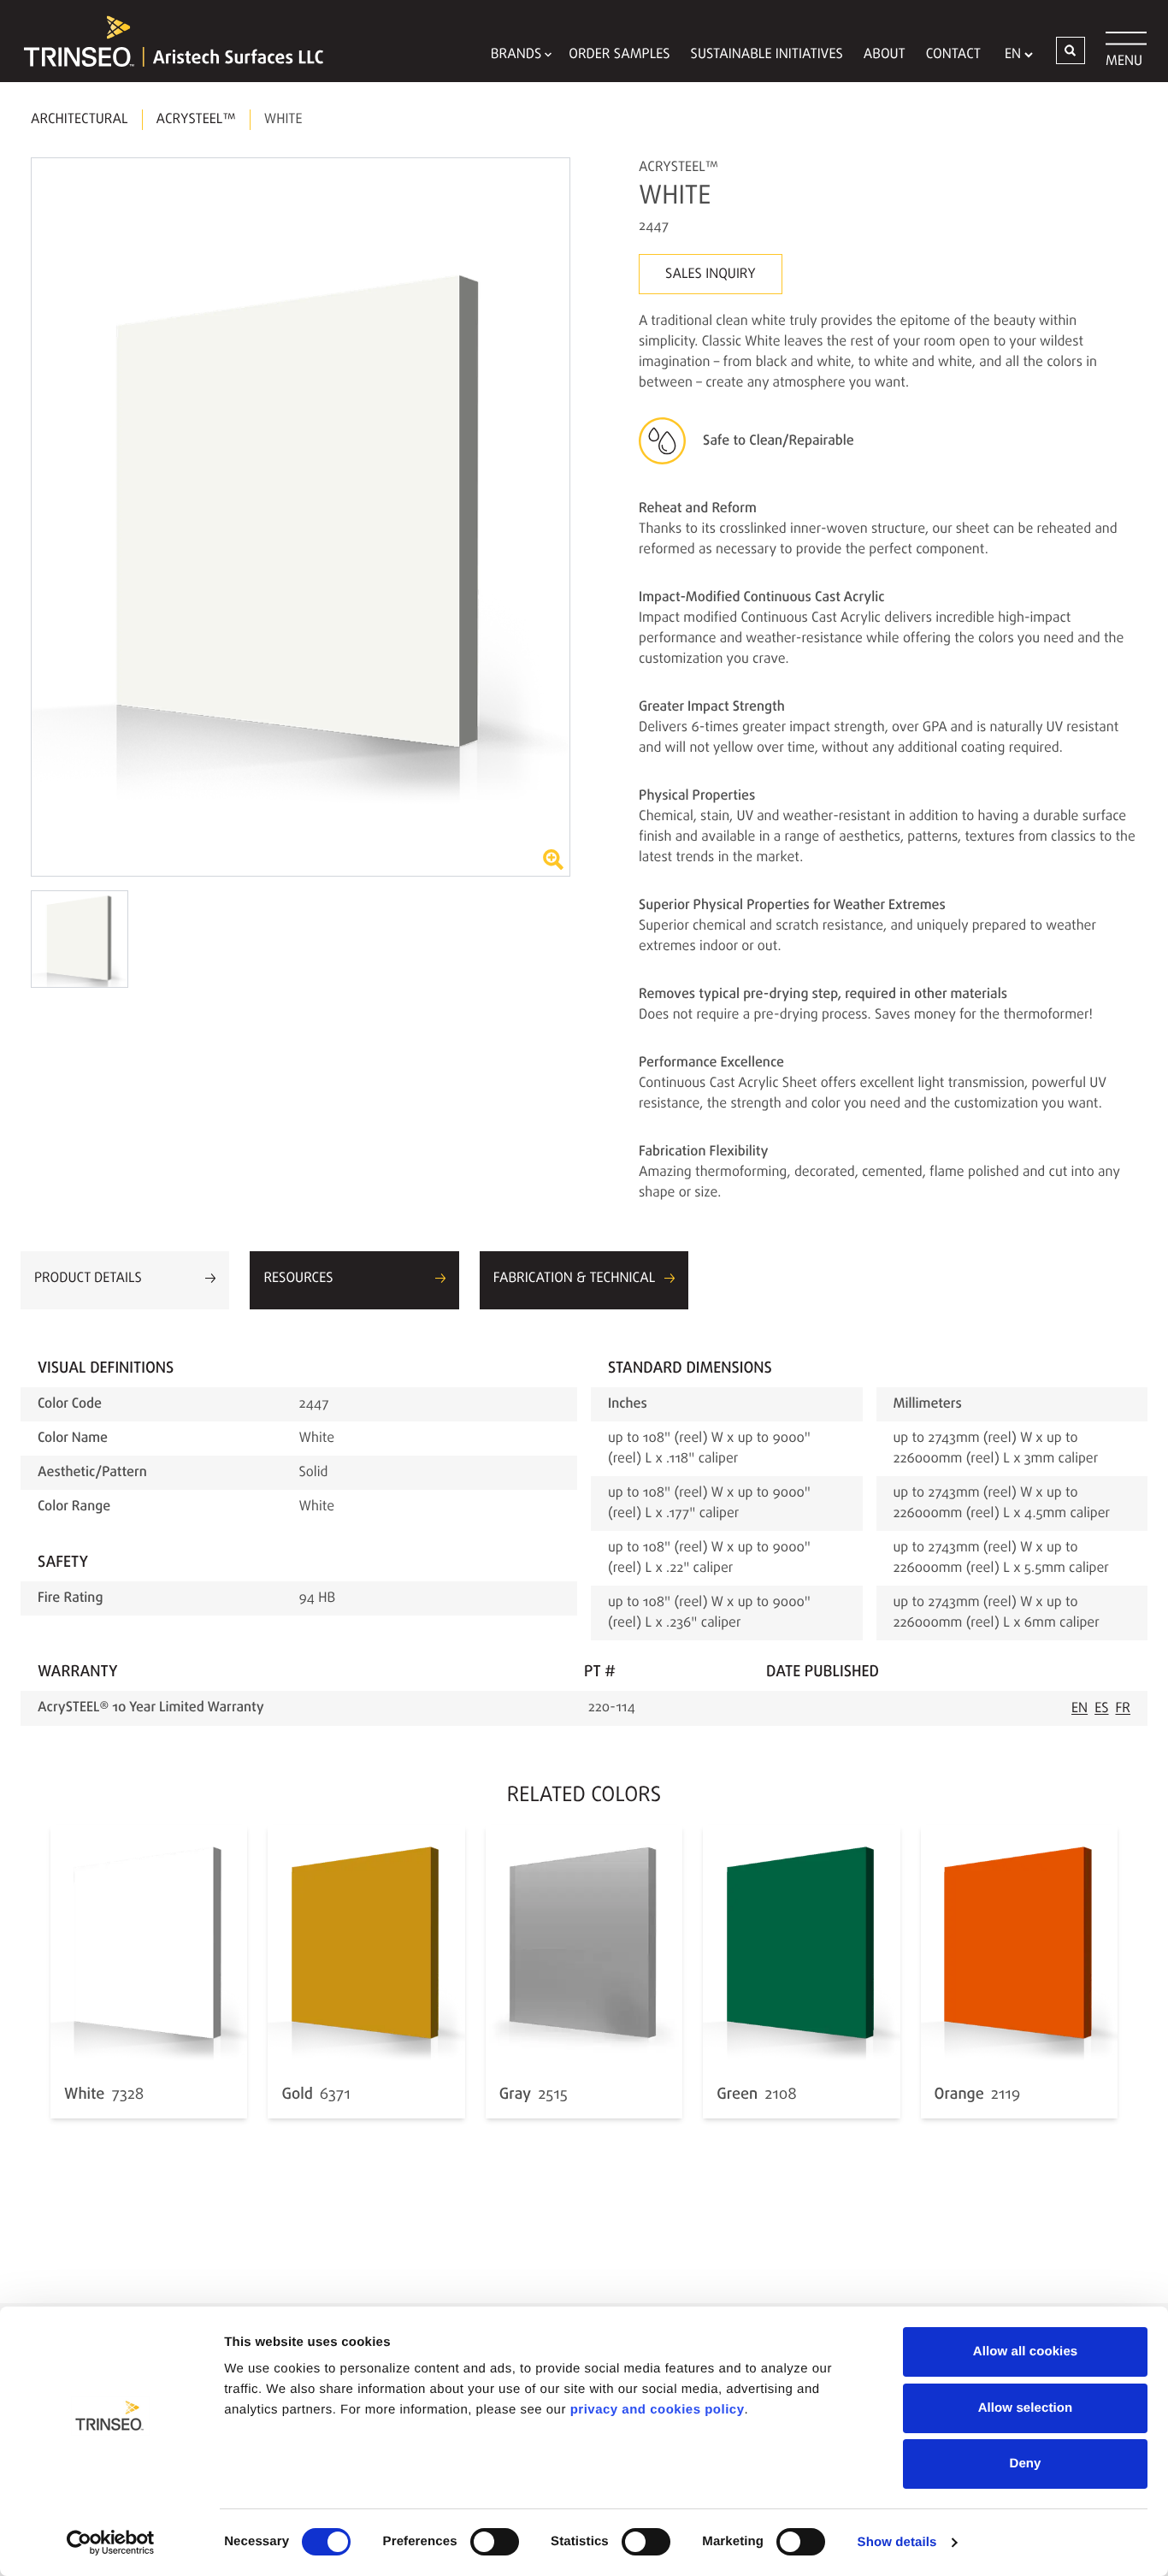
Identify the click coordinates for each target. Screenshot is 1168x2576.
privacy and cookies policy (658, 2410)
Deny (1025, 2464)
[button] (1071, 50)
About (885, 55)
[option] (301, 517)
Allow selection (1026, 2408)
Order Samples (619, 55)
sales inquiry (711, 275)
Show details (897, 2542)
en (1080, 1709)
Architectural (80, 120)
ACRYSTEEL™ (196, 120)
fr (1124, 1709)
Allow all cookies (1026, 2351)
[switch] (495, 2542)
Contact (953, 55)
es (1101, 1709)
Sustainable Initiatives (767, 55)
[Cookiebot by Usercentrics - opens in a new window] (111, 2543)
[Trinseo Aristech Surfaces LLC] (165, 41)
